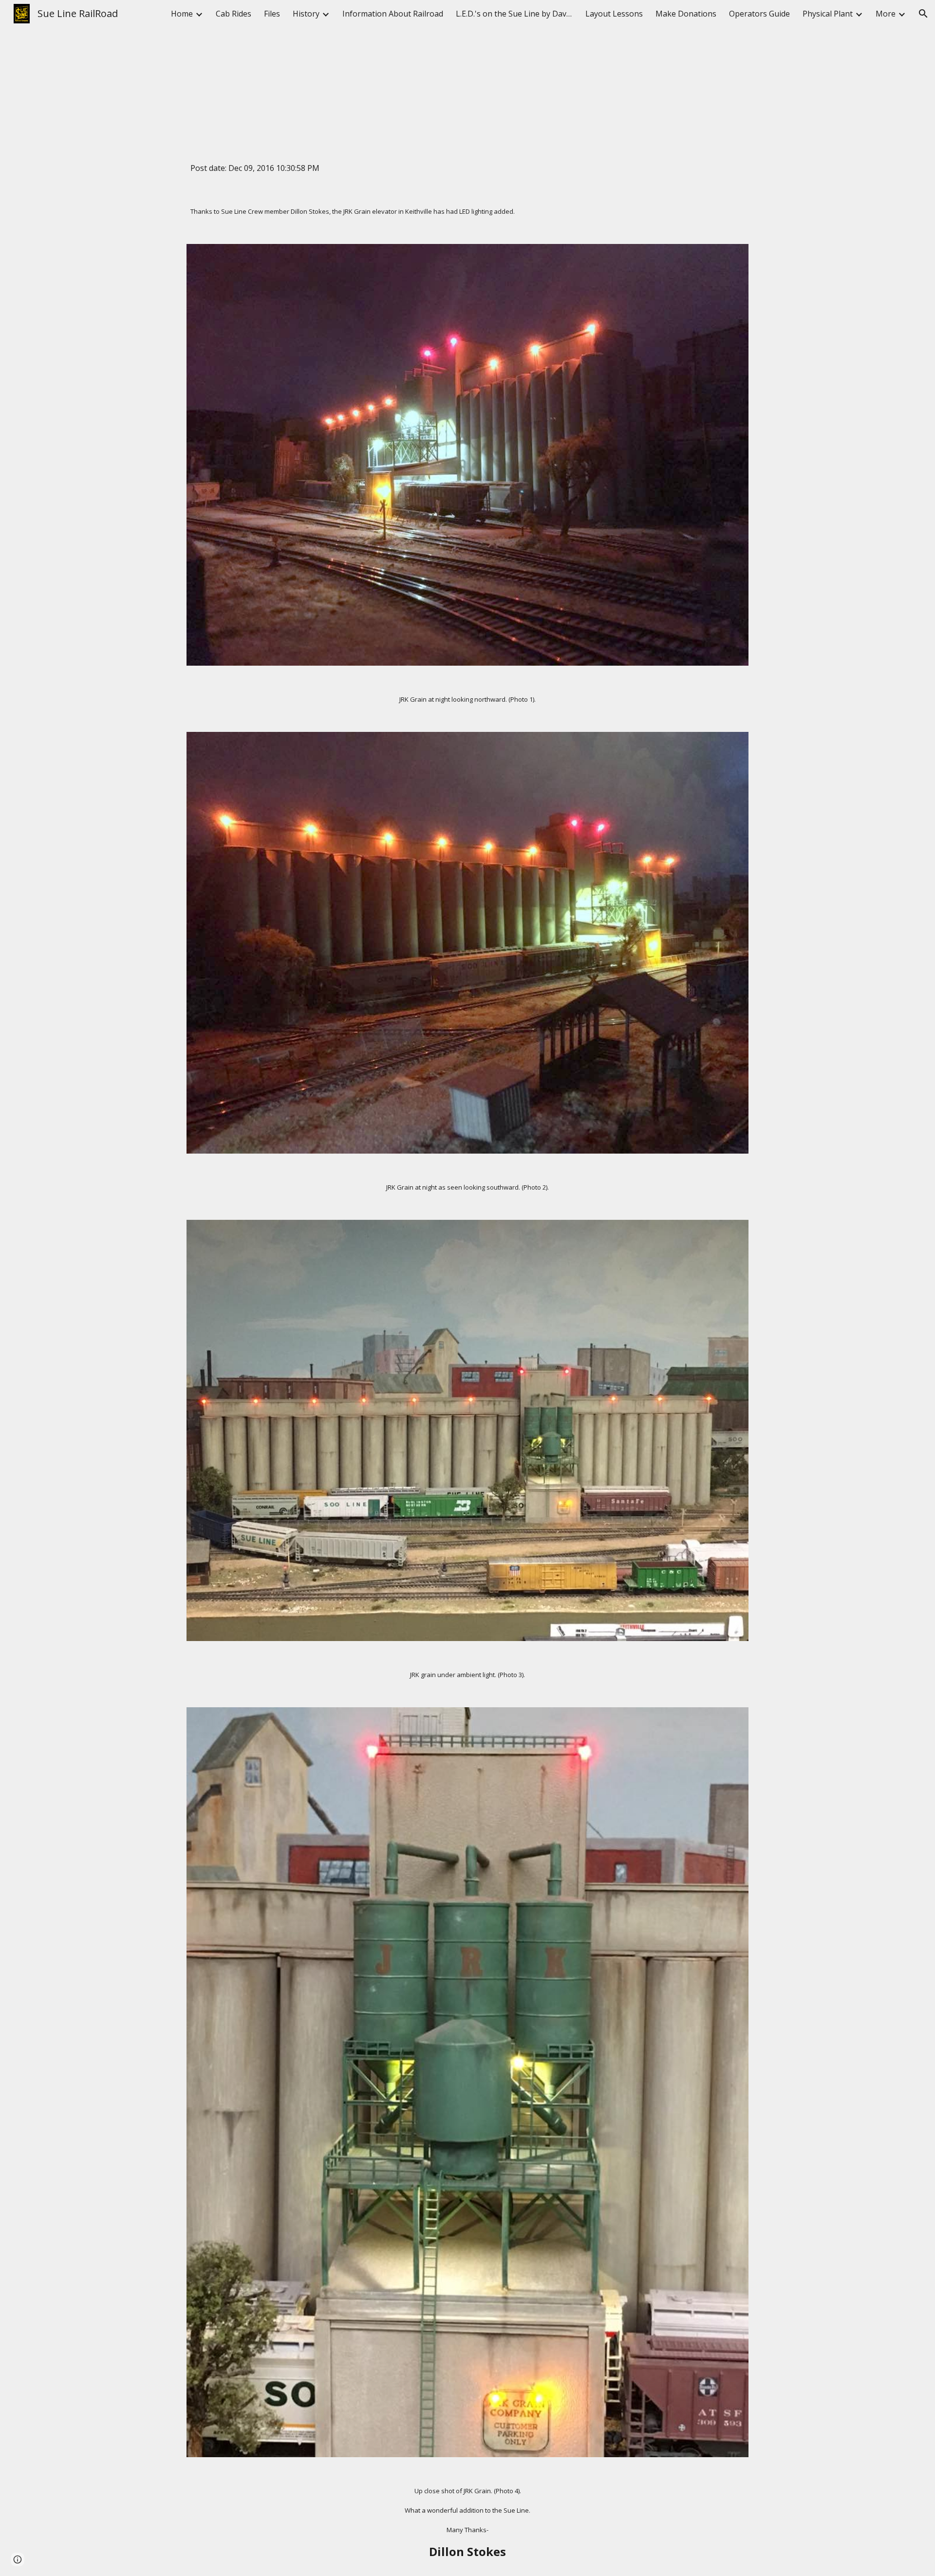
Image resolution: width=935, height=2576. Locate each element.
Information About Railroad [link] (393, 14)
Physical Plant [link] (828, 14)
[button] (923, 14)
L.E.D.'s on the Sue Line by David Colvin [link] (514, 14)
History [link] (306, 14)
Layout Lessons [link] (614, 14)
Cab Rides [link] (234, 14)
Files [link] (272, 14)
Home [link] (182, 14)
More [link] (886, 14)
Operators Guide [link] (759, 14)
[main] (467, 73)
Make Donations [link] (686, 14)
